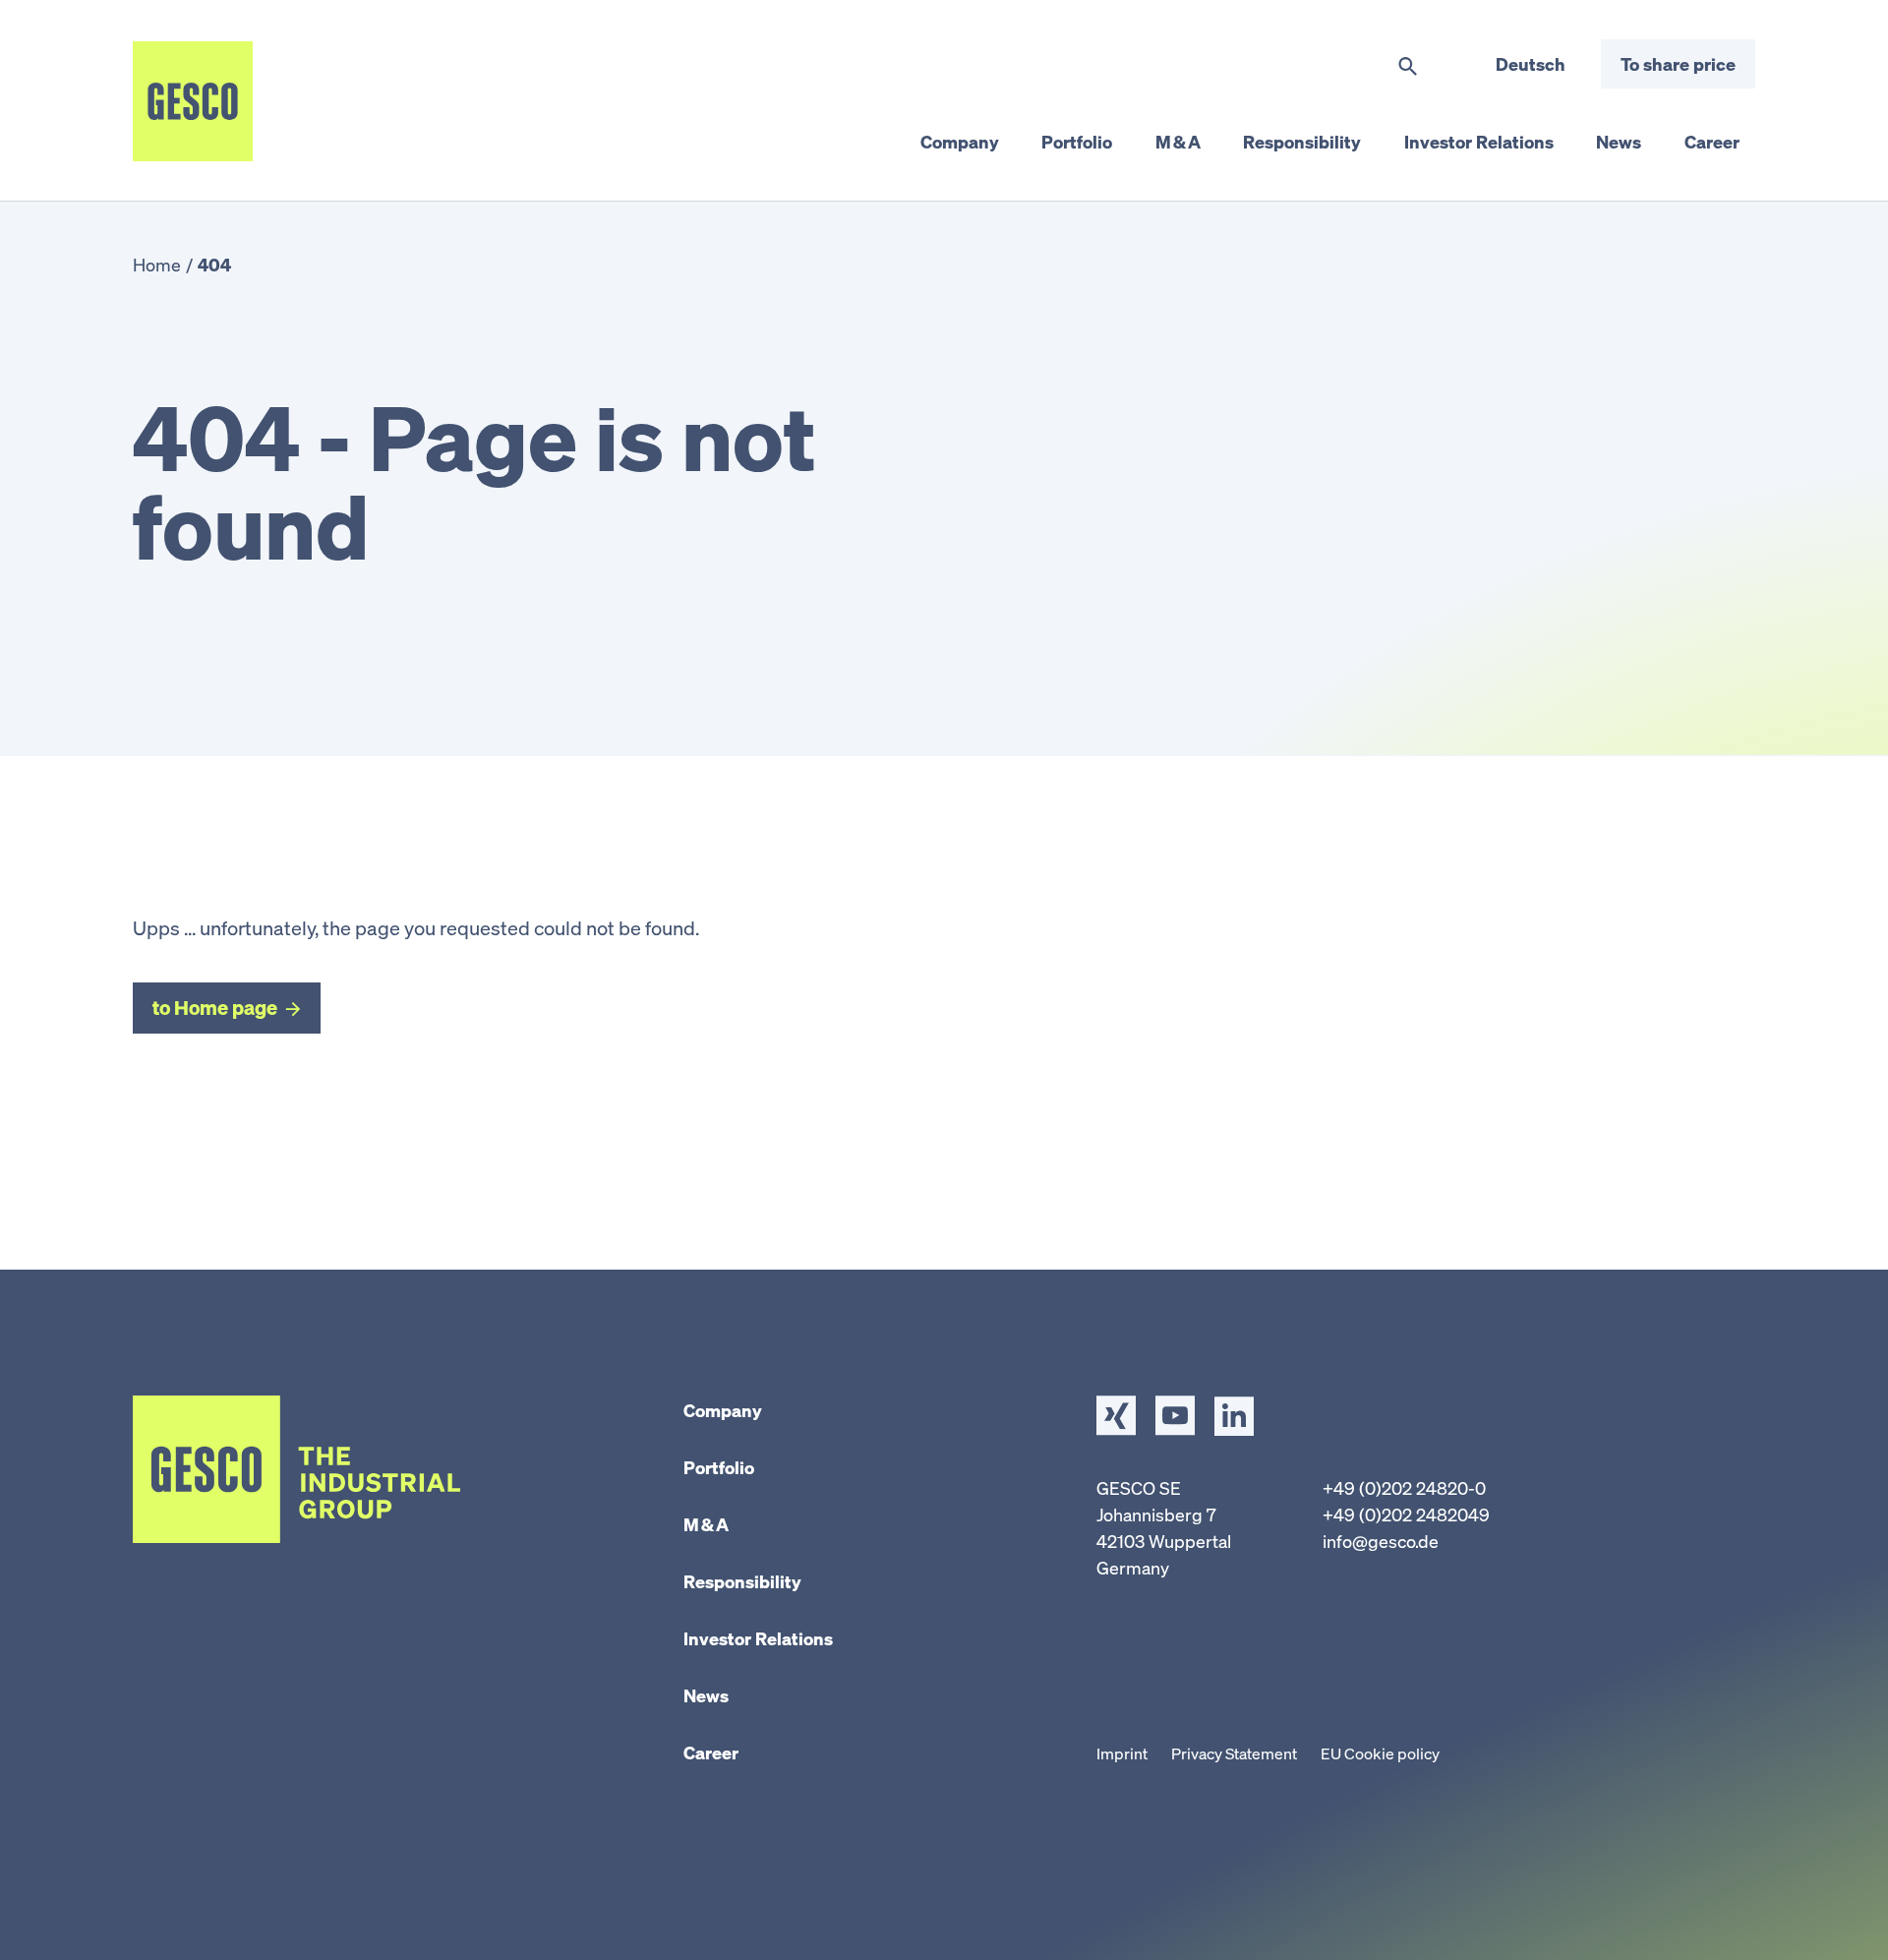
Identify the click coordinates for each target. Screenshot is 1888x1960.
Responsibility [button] (1302, 142)
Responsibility (742, 1581)
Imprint (1122, 1753)
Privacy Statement (1234, 1753)
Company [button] (960, 142)
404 (214, 265)
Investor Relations (758, 1638)
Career (711, 1752)
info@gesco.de (1381, 1541)
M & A (706, 1524)
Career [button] (1712, 142)
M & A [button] (1178, 142)
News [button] (1619, 142)
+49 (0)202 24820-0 (1404, 1488)
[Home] (193, 101)
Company (723, 1410)
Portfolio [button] (1077, 142)
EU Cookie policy (1380, 1753)
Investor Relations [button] (1479, 142)
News (706, 1695)
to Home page (215, 1008)
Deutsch (1531, 64)
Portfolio (719, 1467)
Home (157, 265)
